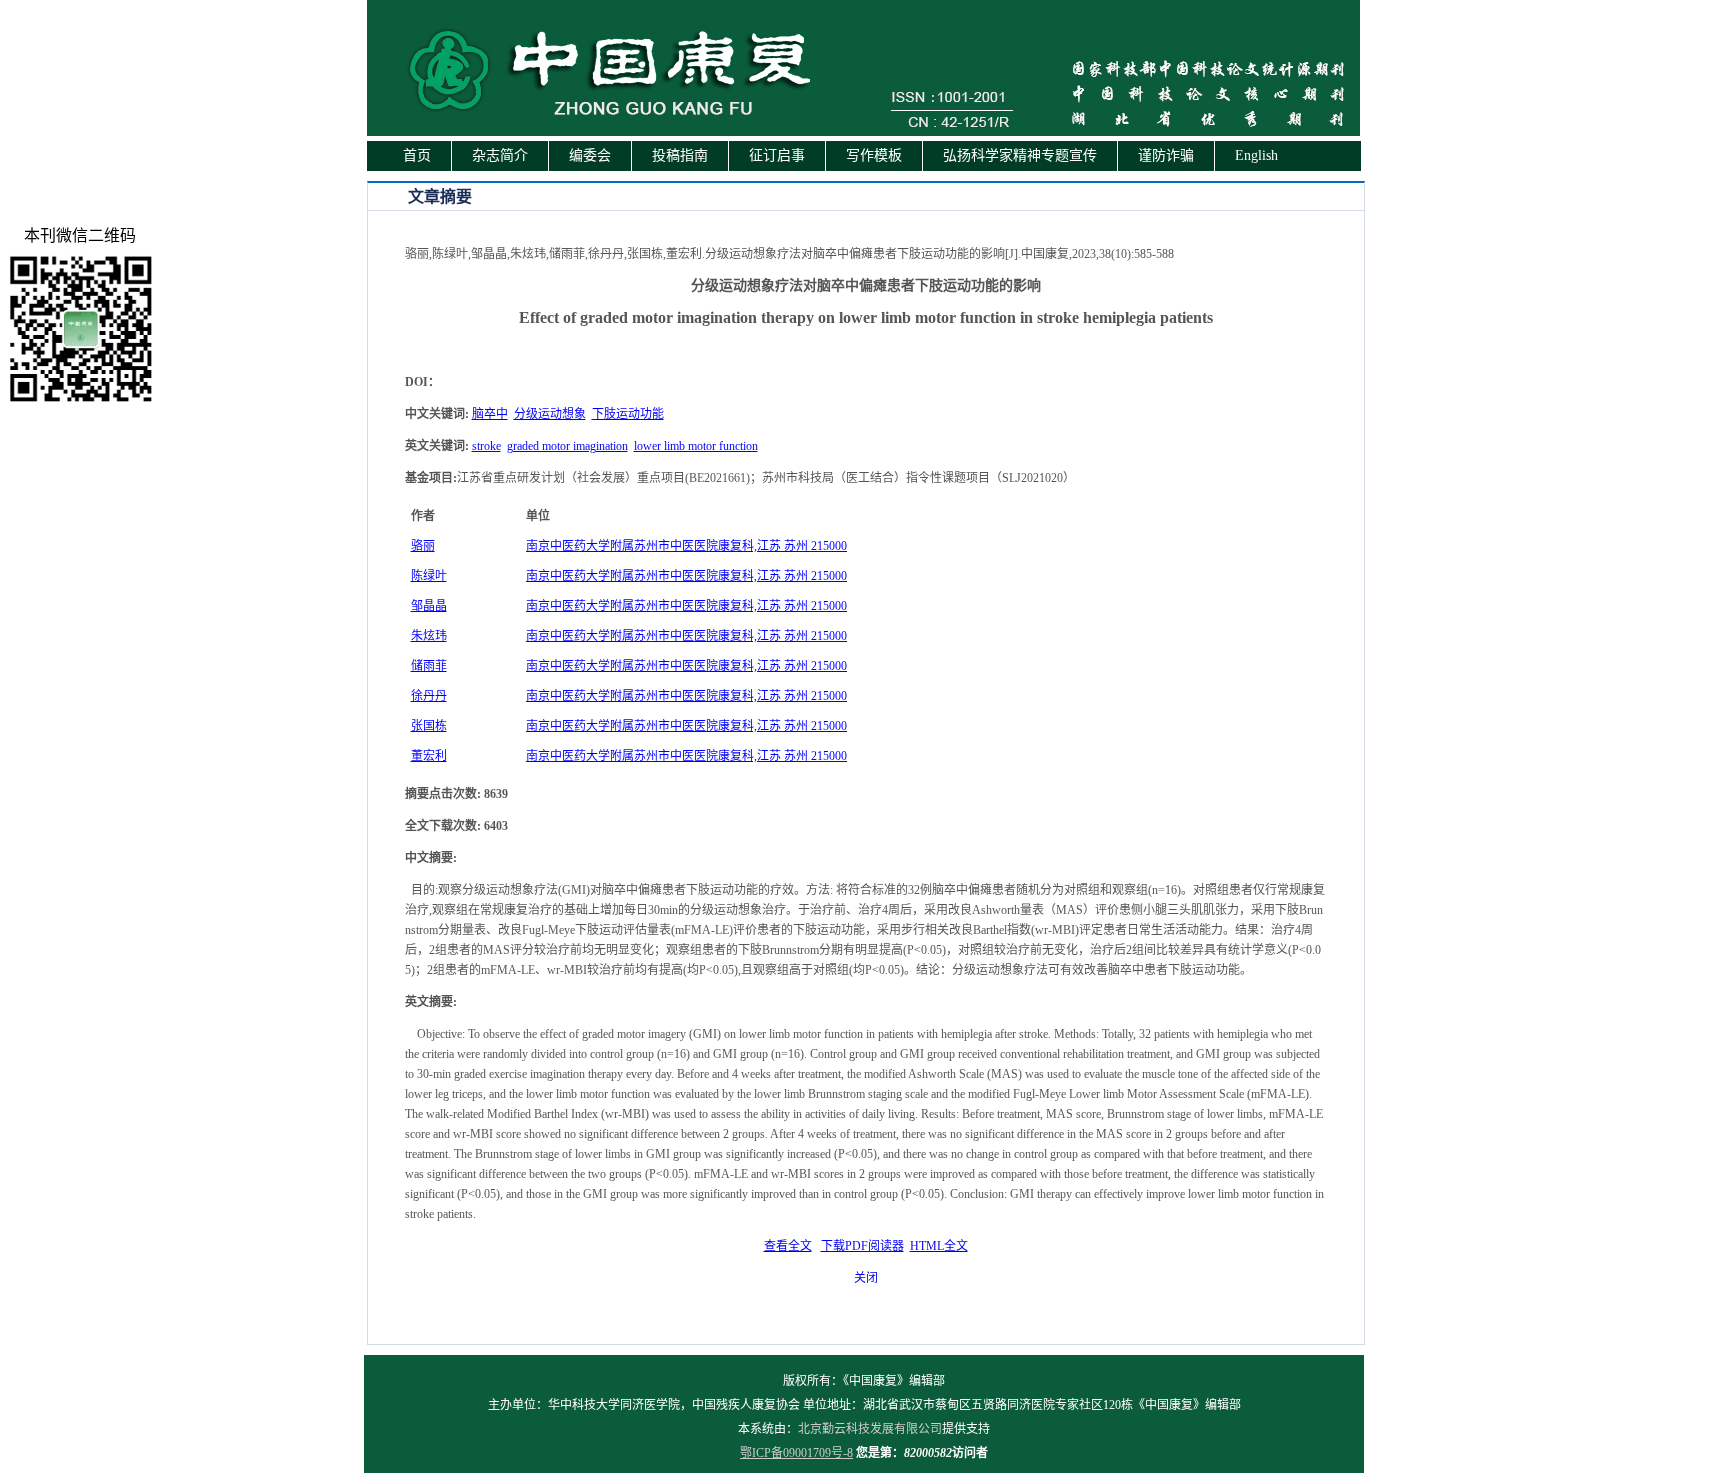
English (1256, 155)
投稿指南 (680, 155)
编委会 (590, 155)
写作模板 (874, 155)
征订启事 (777, 155)
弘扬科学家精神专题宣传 (1020, 155)
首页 (417, 155)
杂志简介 (500, 155)
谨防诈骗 (1166, 155)
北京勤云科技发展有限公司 (870, 1429)
